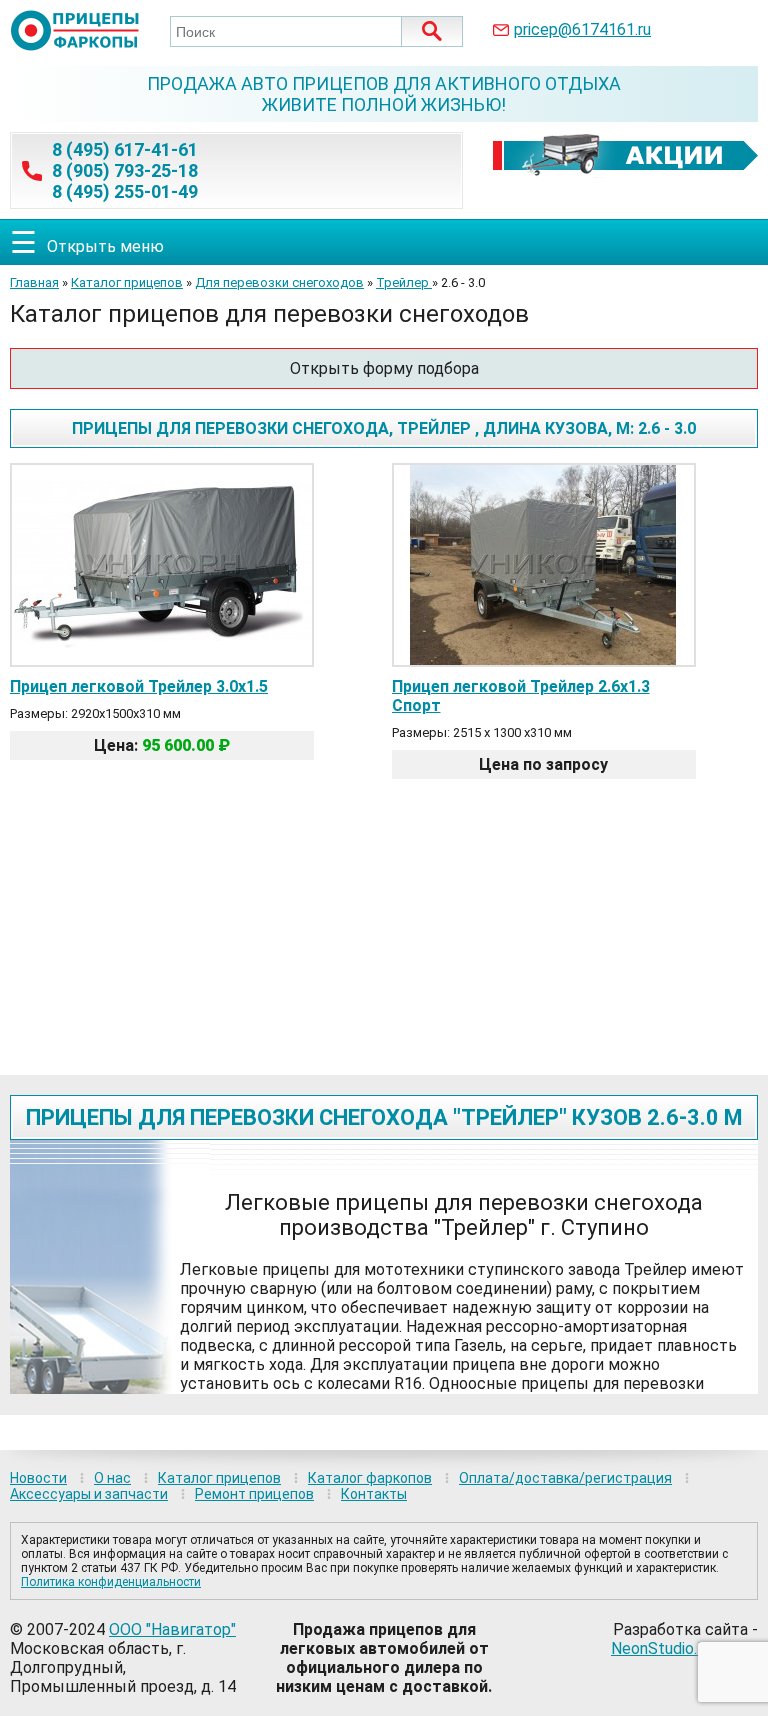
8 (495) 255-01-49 (125, 191)
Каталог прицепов (127, 282)
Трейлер (404, 282)
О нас (112, 1478)
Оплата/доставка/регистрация (565, 1478)
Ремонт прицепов (254, 1494)
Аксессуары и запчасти (89, 1494)
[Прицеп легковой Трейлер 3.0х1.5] (162, 659)
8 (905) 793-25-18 (125, 170)
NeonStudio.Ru (663, 1648)
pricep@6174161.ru (582, 29)
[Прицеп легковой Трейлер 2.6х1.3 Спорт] (544, 659)
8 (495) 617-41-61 (125, 149)
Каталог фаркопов (370, 1478)
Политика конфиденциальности (111, 1582)
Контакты (374, 1494)
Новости (38, 1478)
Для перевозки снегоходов (279, 282)
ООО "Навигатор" (172, 1629)
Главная (34, 282)
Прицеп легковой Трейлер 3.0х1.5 (139, 686)
